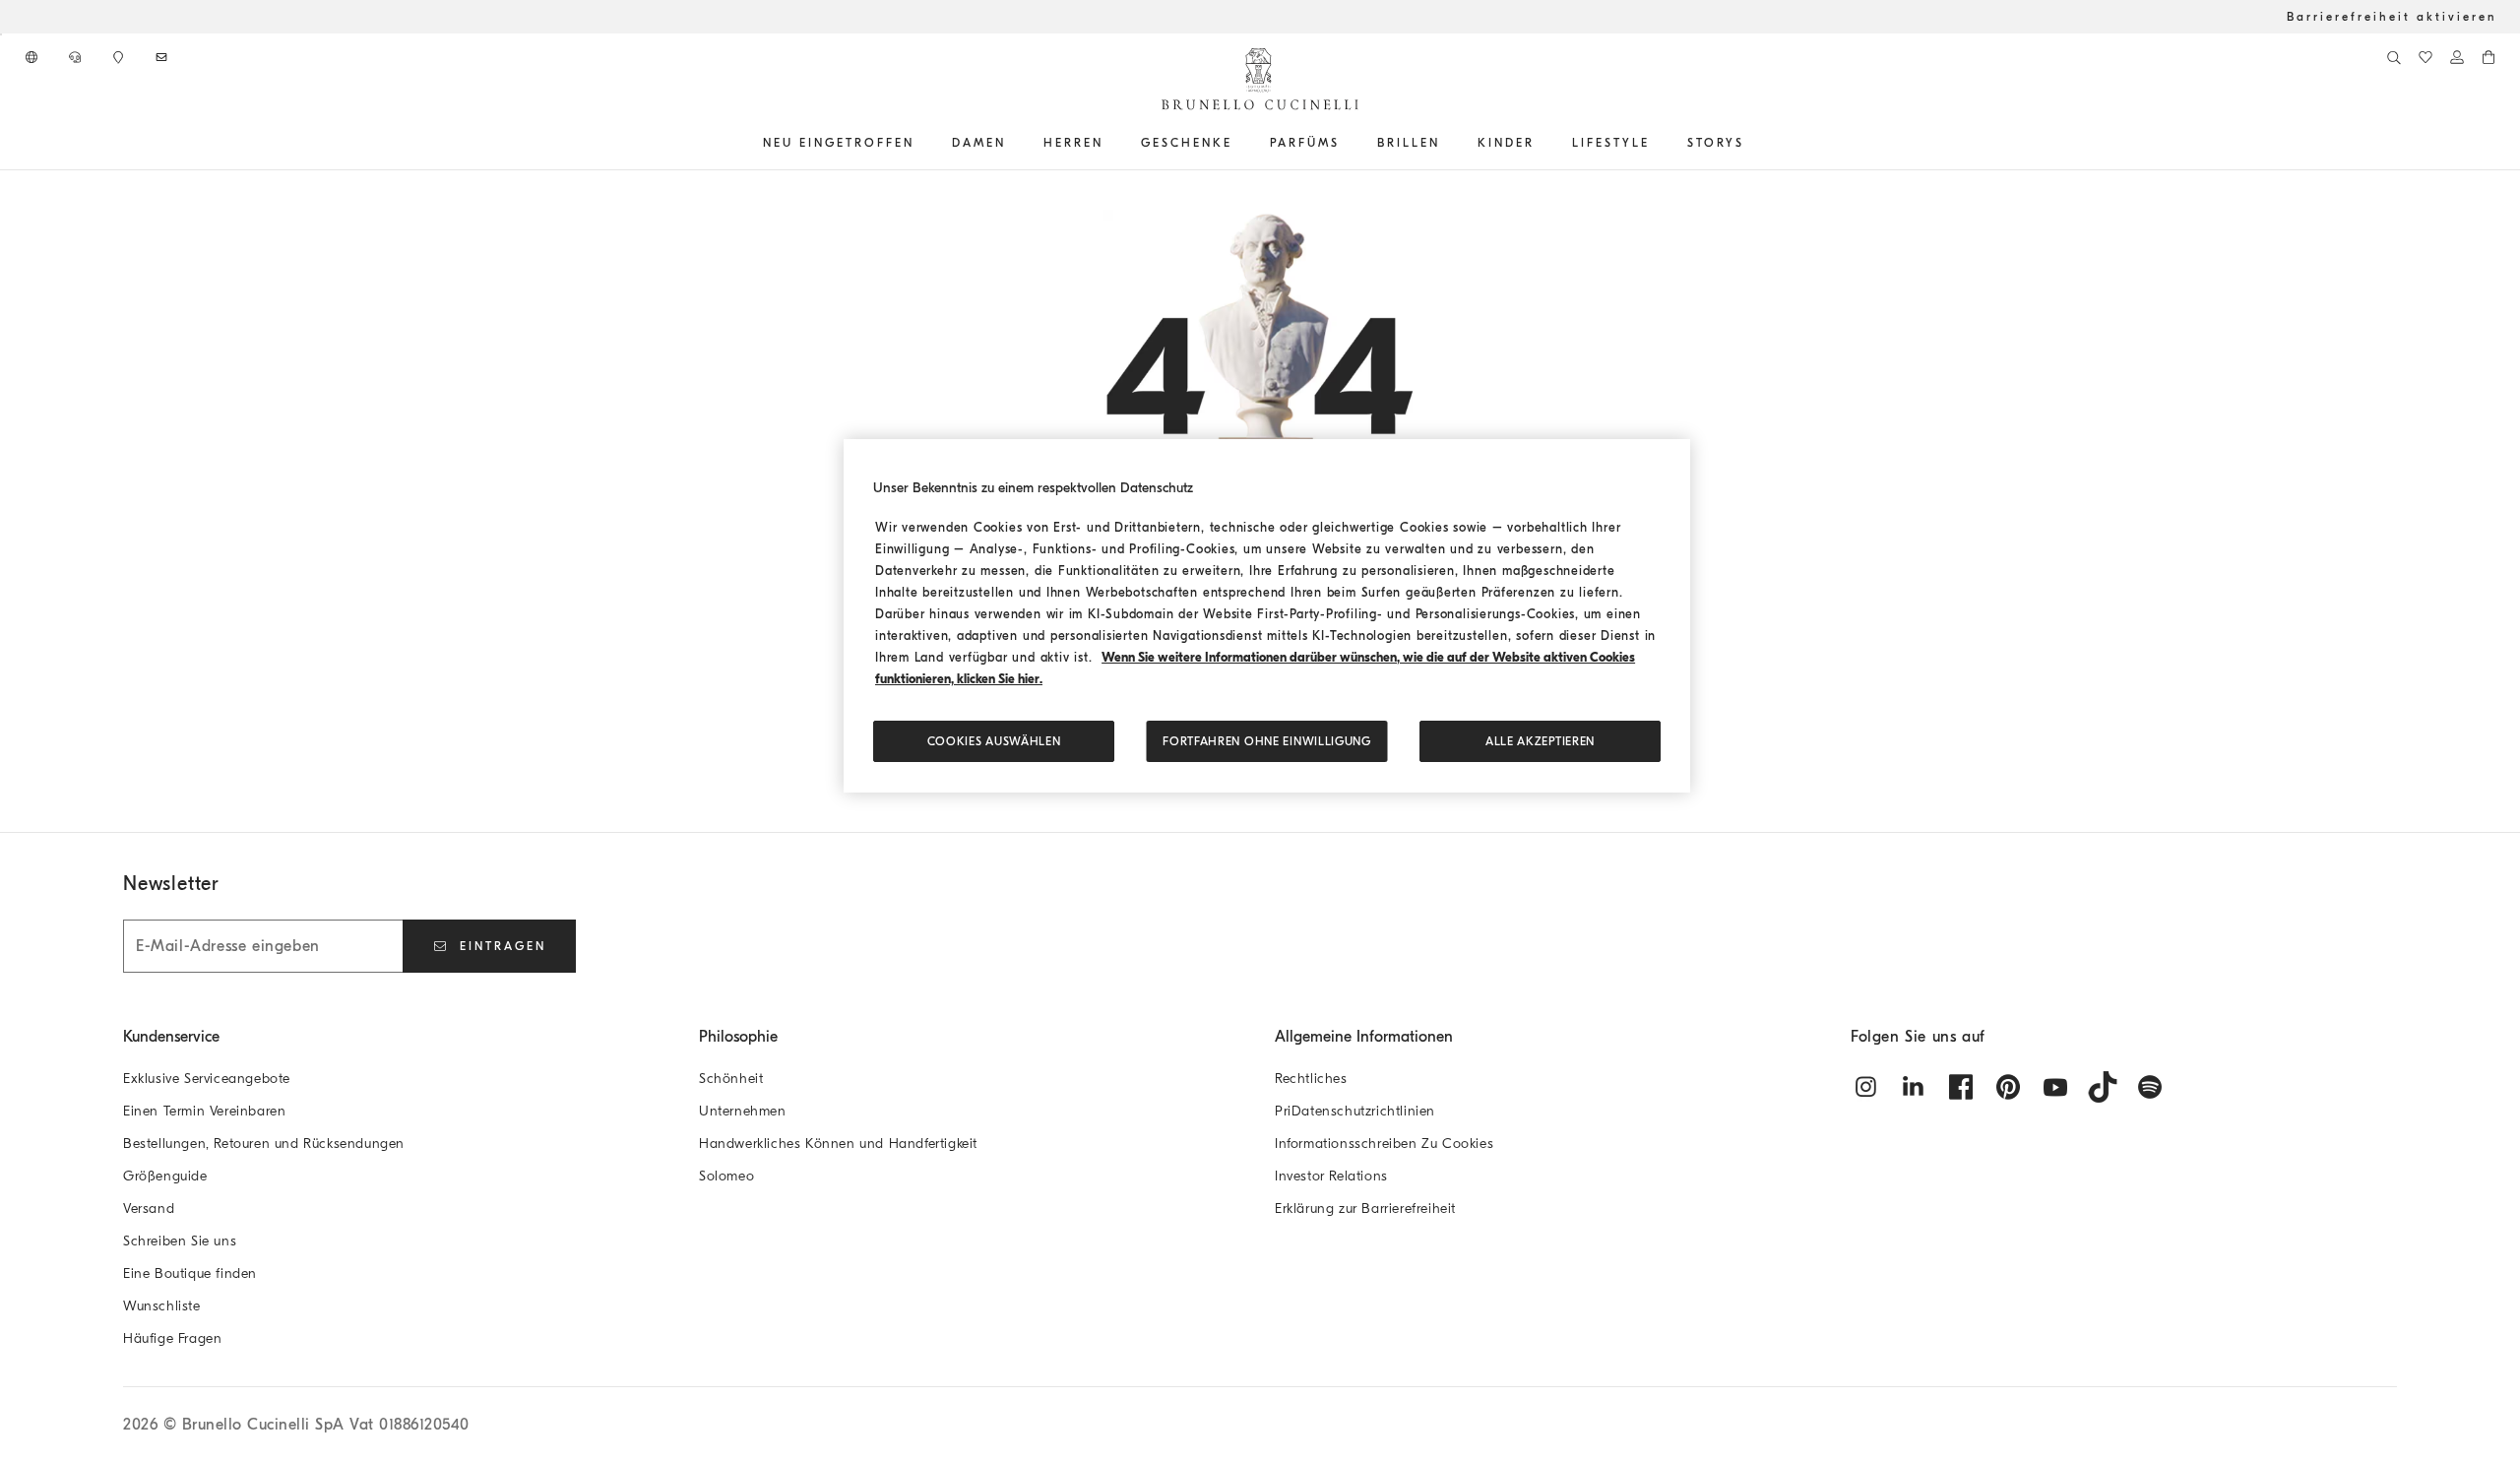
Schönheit (731, 1079)
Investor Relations (1331, 1176)
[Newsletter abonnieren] (163, 57)
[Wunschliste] (2425, 57)
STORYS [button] (1716, 143)
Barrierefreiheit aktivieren (2392, 17)
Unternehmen (743, 1111)
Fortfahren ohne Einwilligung (1267, 741)
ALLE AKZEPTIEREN (1540, 741)
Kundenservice (171, 1037)
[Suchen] (2394, 57)
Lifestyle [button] (1611, 143)
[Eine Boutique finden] (120, 57)
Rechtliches (1311, 1079)
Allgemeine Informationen (1364, 1037)
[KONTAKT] (77, 57)
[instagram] (1866, 1087)
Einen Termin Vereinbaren (204, 1111)
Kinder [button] (1506, 143)
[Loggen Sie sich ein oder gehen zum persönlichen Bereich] (2457, 57)
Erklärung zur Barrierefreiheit (1365, 1209)
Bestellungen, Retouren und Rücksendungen (264, 1144)
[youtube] (2055, 1087)
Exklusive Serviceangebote (207, 1079)
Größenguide (165, 1176)
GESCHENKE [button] (1187, 143)
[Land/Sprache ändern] (33, 57)
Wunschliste (162, 1306)
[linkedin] (1914, 1087)
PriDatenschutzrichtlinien (1355, 1111)
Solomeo (726, 1176)
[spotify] (2150, 1087)
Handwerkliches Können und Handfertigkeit (838, 1144)
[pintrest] (2008, 1087)
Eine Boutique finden (190, 1273)
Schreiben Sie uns (180, 1241)
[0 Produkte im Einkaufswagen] (2488, 57)
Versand (149, 1209)
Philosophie (738, 1037)
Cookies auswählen (994, 741)
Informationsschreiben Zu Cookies (1384, 1144)
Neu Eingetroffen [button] (839, 143)
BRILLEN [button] (1409, 143)
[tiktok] (2103, 1087)
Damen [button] (979, 143)
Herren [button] (1073, 143)
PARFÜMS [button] (1305, 143)
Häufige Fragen (172, 1338)
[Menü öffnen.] (921, 143)
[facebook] (1961, 1087)
